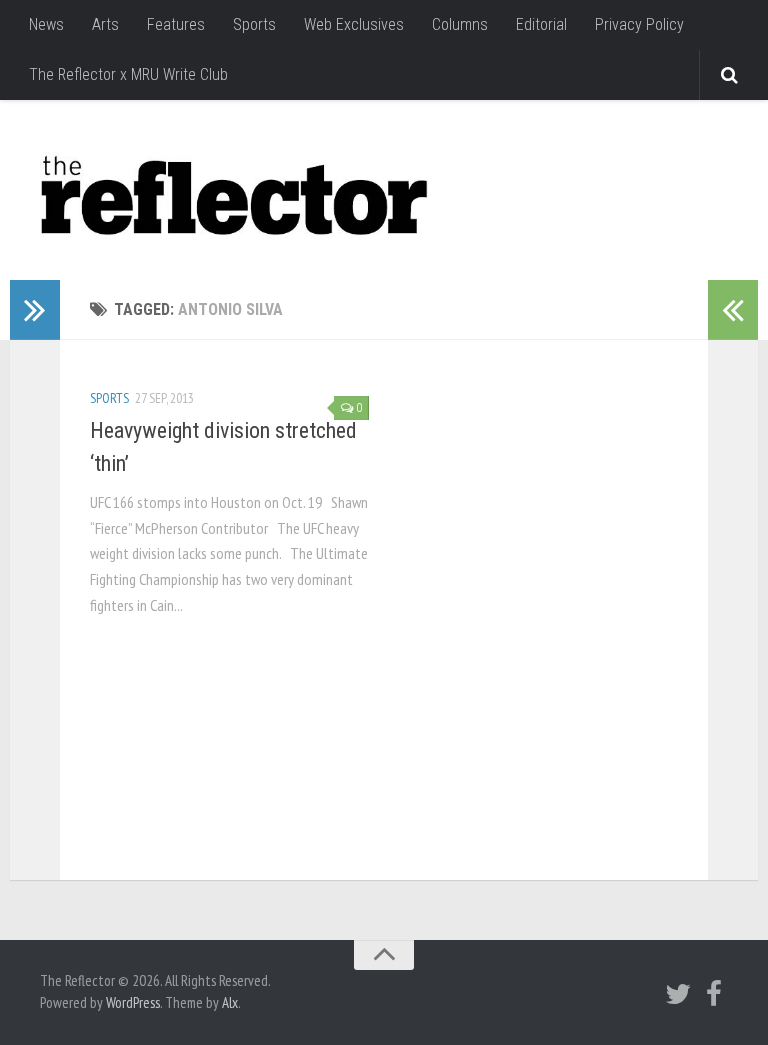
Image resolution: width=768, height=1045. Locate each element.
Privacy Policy (639, 24)
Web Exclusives (354, 24)
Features (176, 24)
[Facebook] (714, 994)
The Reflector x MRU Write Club (128, 74)
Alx (230, 1002)
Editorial (541, 24)
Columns (460, 24)
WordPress (133, 1002)
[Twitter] (678, 994)
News (46, 24)
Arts (105, 24)
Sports (254, 24)
